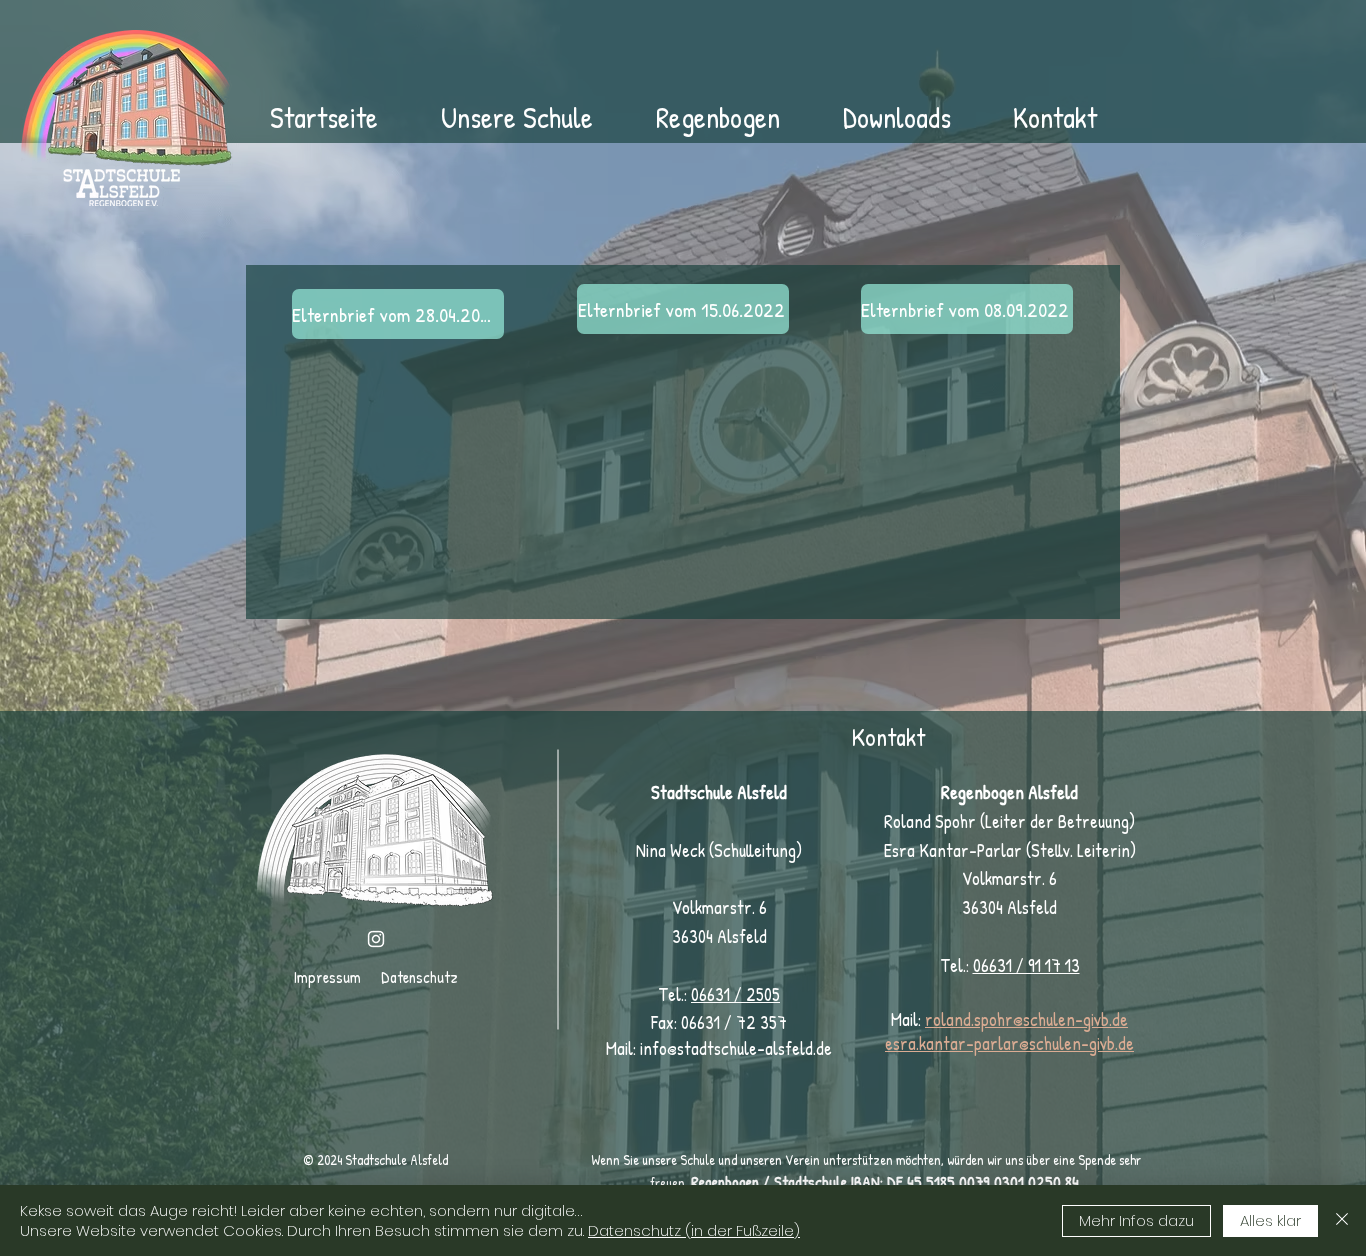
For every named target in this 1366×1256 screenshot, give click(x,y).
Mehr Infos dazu (1136, 1220)
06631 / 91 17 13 (1026, 965)
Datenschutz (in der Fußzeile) (694, 1230)
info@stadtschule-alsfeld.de (736, 1048)
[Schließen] (1342, 1220)
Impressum (327, 977)
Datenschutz (419, 977)
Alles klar (1270, 1220)
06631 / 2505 (735, 994)
